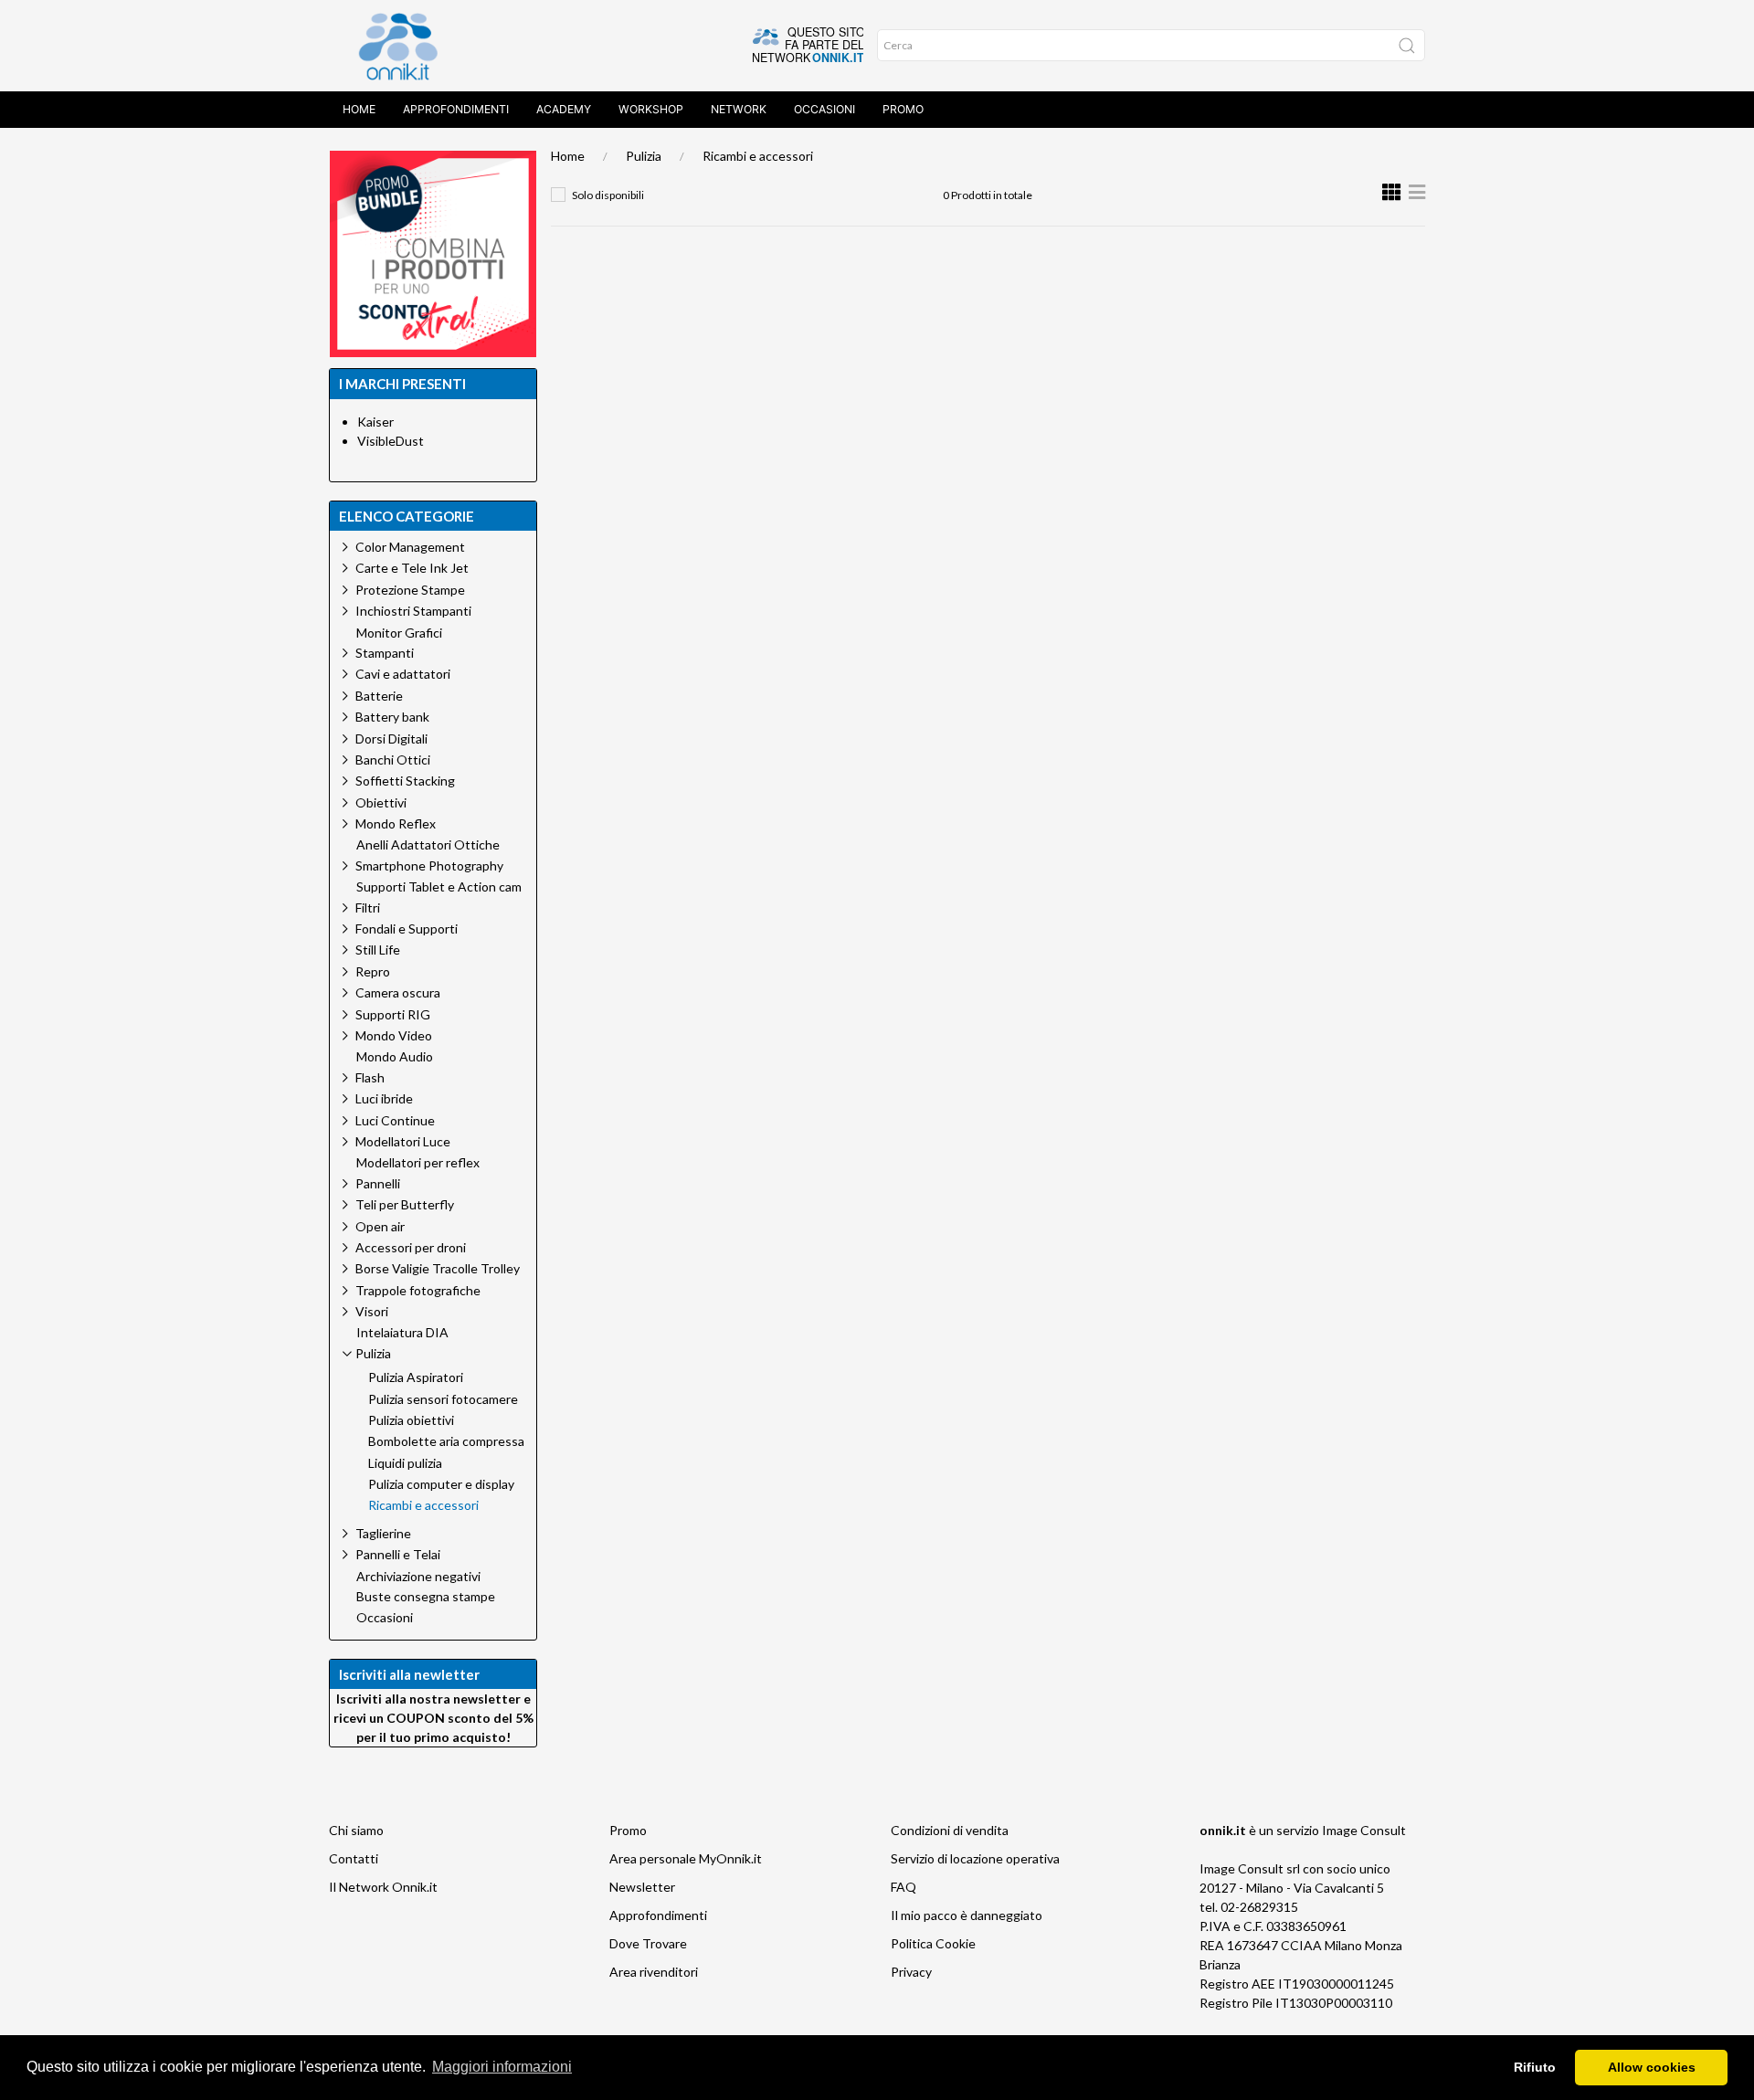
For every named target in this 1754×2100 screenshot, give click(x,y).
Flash (370, 1077)
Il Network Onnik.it (383, 1887)
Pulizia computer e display (441, 1484)
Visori (372, 1311)
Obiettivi (381, 802)
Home (359, 109)
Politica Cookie (933, 1943)
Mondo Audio (395, 1057)
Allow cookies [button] (1652, 2067)
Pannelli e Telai (398, 1554)
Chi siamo (356, 1830)
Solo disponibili (608, 195)
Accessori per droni (411, 1247)
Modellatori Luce (403, 1141)
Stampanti (385, 653)
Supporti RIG (393, 1014)
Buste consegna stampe (426, 1597)
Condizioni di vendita (950, 1830)
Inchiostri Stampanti (413, 611)
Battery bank (392, 717)
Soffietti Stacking (405, 781)
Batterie (379, 696)
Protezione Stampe (410, 590)
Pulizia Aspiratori (416, 1377)
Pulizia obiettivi (411, 1420)
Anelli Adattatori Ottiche (428, 845)
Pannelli (378, 1183)
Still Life (378, 950)
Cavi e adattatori (403, 674)
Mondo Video (394, 1035)
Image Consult (1364, 1830)
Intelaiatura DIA (402, 1333)
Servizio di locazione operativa (975, 1858)
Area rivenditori (654, 1972)
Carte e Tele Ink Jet (412, 568)
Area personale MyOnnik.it (686, 1858)
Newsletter (642, 1887)
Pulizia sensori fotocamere (443, 1399)
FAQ (903, 1887)
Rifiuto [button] (1535, 2067)
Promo (903, 109)
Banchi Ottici (393, 760)
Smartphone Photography (429, 865)
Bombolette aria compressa (446, 1441)
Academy (564, 109)
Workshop (651, 109)
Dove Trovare (648, 1943)
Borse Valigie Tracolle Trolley (438, 1268)
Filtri (368, 908)
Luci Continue (395, 1120)
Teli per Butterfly (405, 1204)
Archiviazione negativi (418, 1577)
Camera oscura (398, 992)
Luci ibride (384, 1098)
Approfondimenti (456, 109)
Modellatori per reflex (418, 1163)
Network (739, 109)
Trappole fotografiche (418, 1290)
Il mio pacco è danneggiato (967, 1915)
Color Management (410, 547)
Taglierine (383, 1533)
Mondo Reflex (396, 823)
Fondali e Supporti (407, 929)
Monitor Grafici (399, 633)
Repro (373, 971)
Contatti (354, 1858)
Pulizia (644, 156)
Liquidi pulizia (405, 1463)
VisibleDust (391, 441)
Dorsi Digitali (391, 739)
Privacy (911, 1972)
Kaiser (375, 422)
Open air (380, 1226)
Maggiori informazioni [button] (502, 2067)
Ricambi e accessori (758, 156)
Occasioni (824, 109)
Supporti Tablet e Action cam (439, 887)
